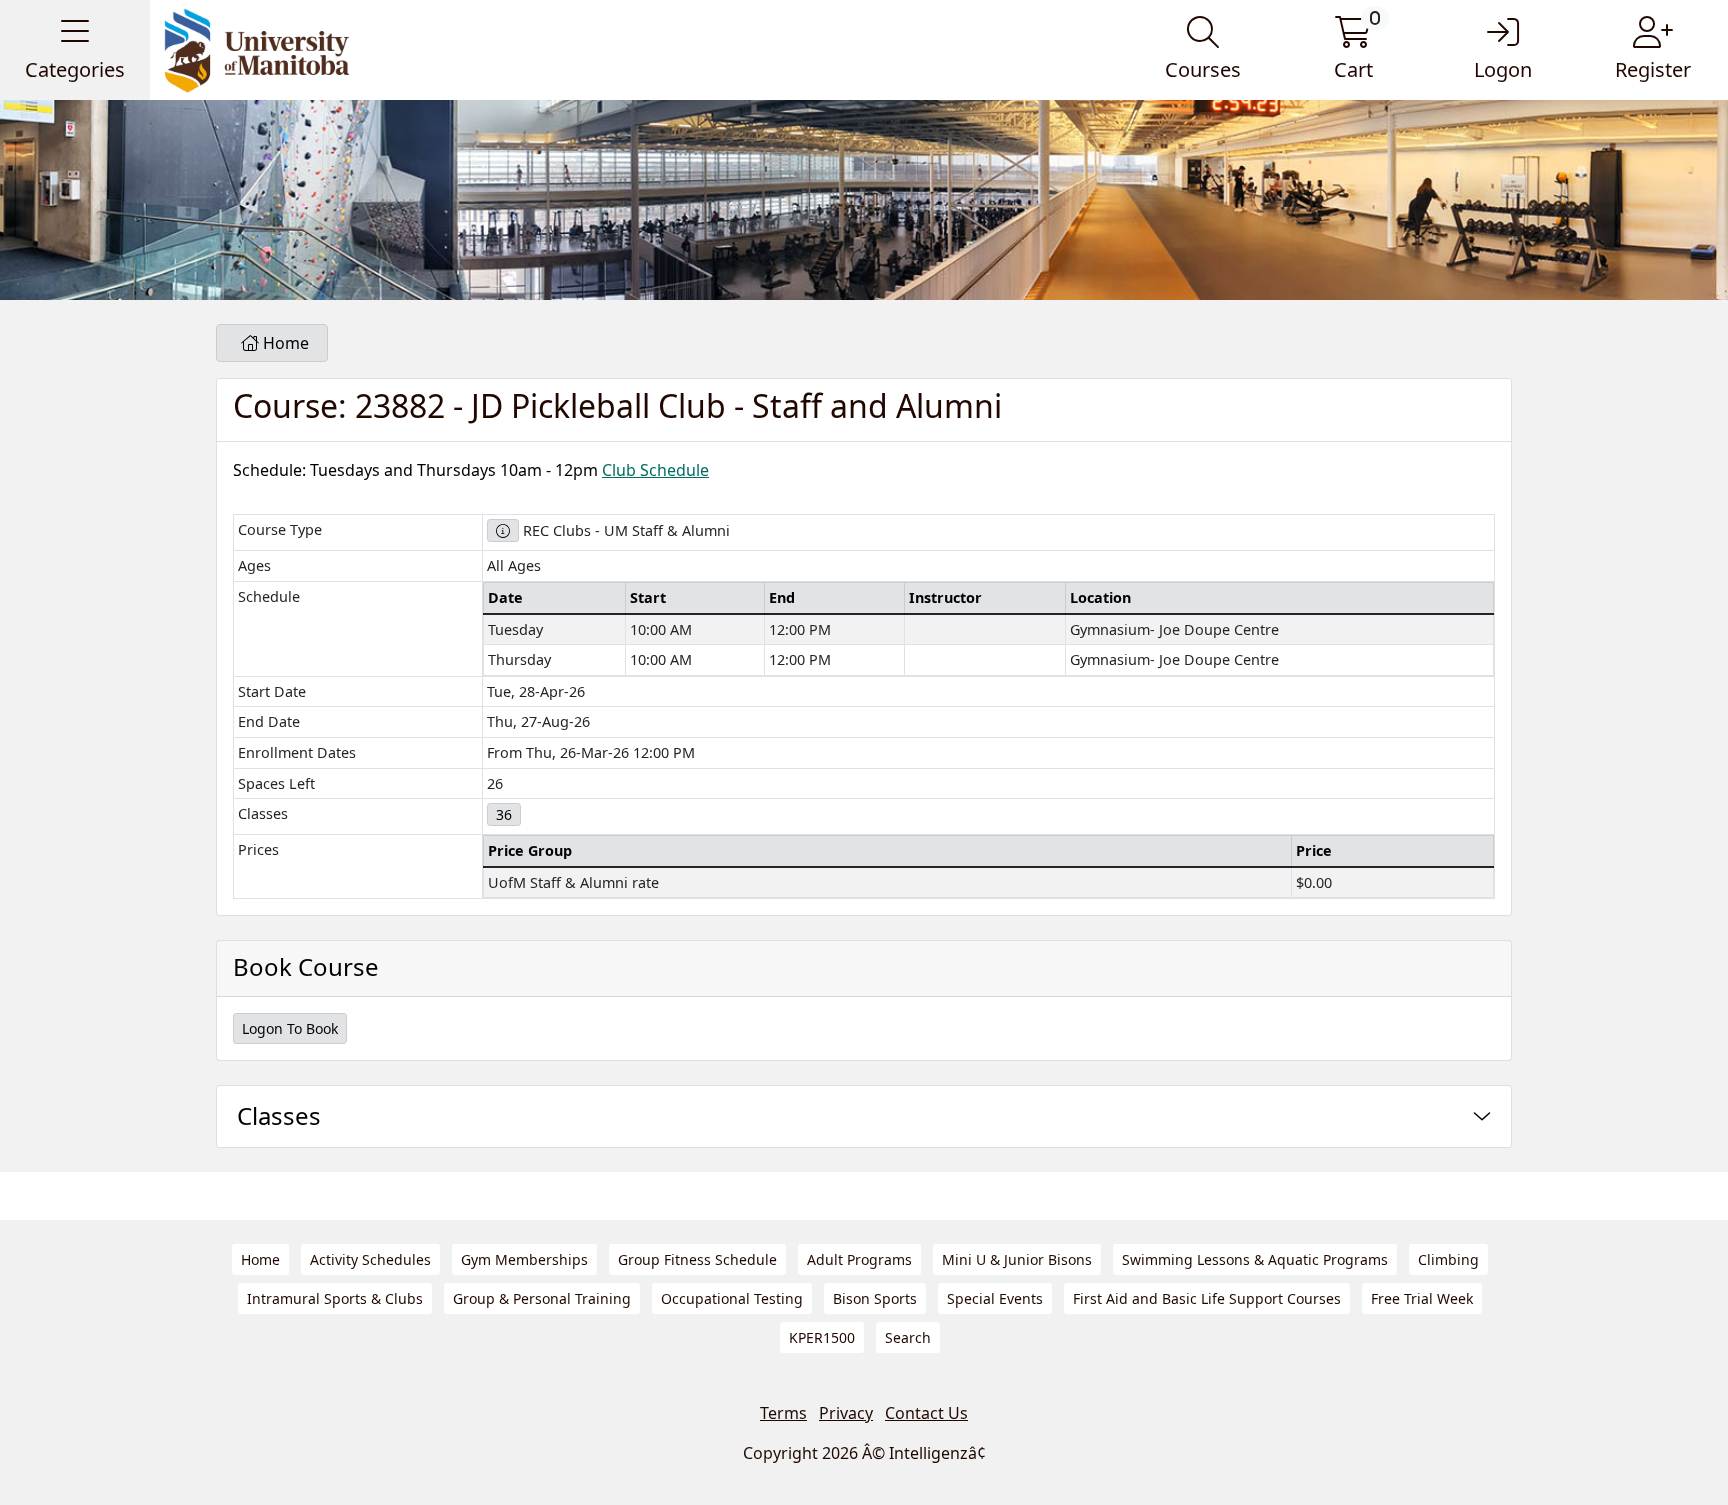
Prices (258, 849)
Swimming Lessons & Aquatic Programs (1255, 1259)
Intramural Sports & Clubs (335, 1298)
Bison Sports (875, 1298)
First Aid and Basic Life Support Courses (1207, 1298)
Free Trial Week (1422, 1298)
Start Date (272, 691)
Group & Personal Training (542, 1298)
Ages (254, 565)
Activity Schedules (370, 1259)
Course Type (280, 529)
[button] (75, 50)
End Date (269, 721)
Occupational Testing (732, 1298)
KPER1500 (822, 1337)
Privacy (846, 1413)
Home (284, 343)
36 (504, 814)
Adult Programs (859, 1259)
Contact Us (926, 1413)
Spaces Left (276, 783)
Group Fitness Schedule (697, 1259)
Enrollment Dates (297, 752)
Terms (783, 1413)
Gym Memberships (524, 1259)
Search (908, 1337)
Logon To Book (290, 1028)
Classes (263, 813)
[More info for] (503, 530)
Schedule (269, 596)
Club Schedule (655, 470)
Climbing (1448, 1259)
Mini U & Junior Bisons (1017, 1259)
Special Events (995, 1298)
